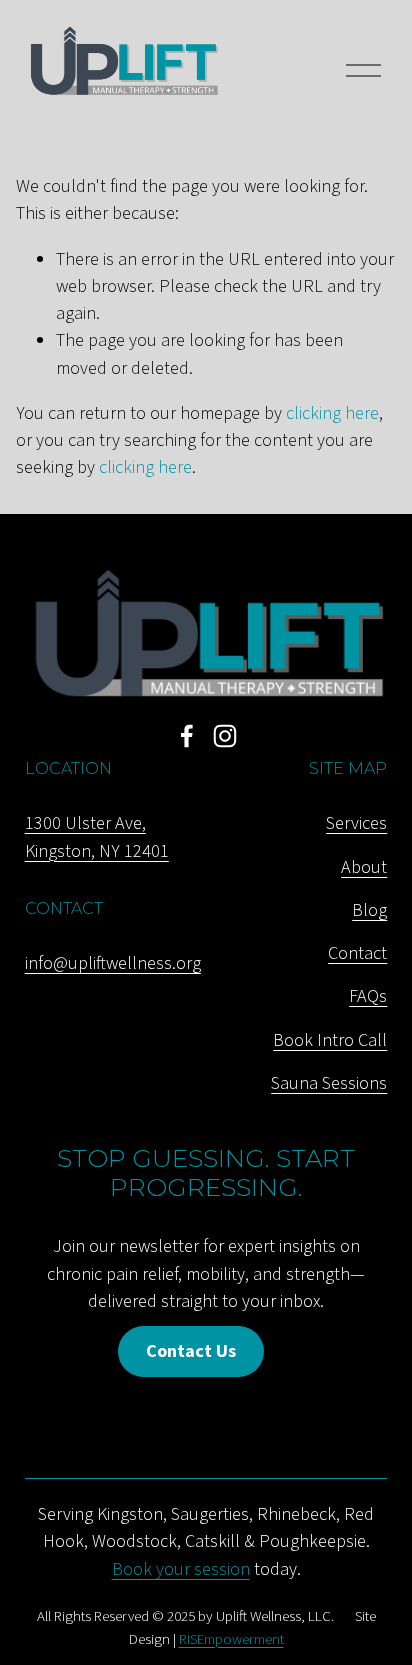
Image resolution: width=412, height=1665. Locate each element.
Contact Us (191, 1351)
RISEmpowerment (231, 1639)
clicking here (332, 413)
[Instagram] (225, 736)
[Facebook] (187, 736)
